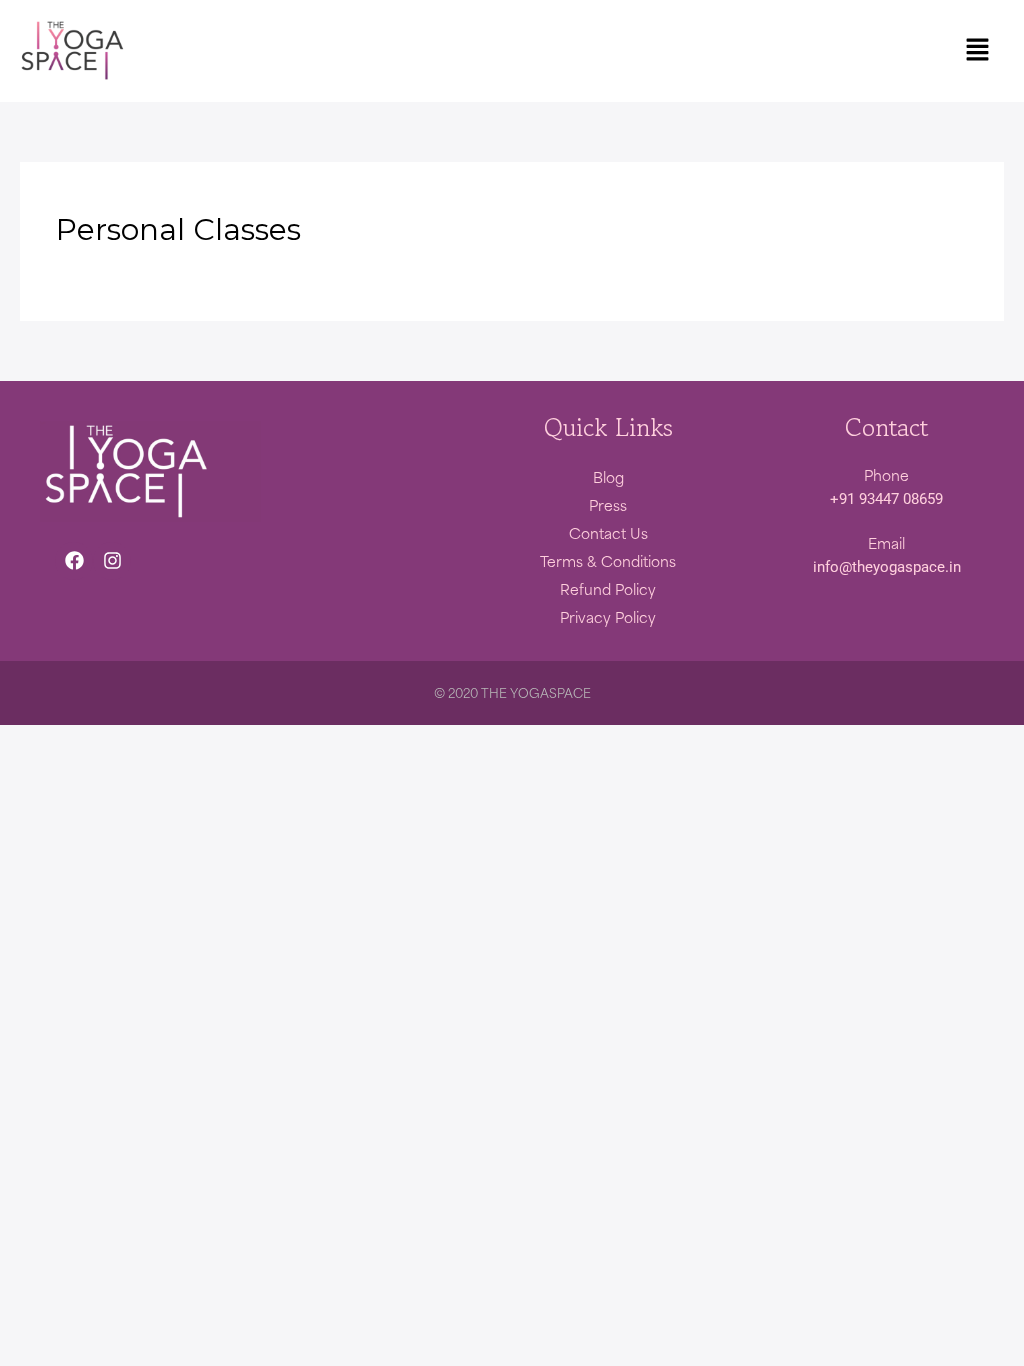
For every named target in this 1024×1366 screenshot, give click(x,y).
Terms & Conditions (608, 561)
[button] (977, 51)
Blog (608, 477)
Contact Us (608, 533)
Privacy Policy (608, 617)
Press (608, 505)
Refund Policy (608, 589)
